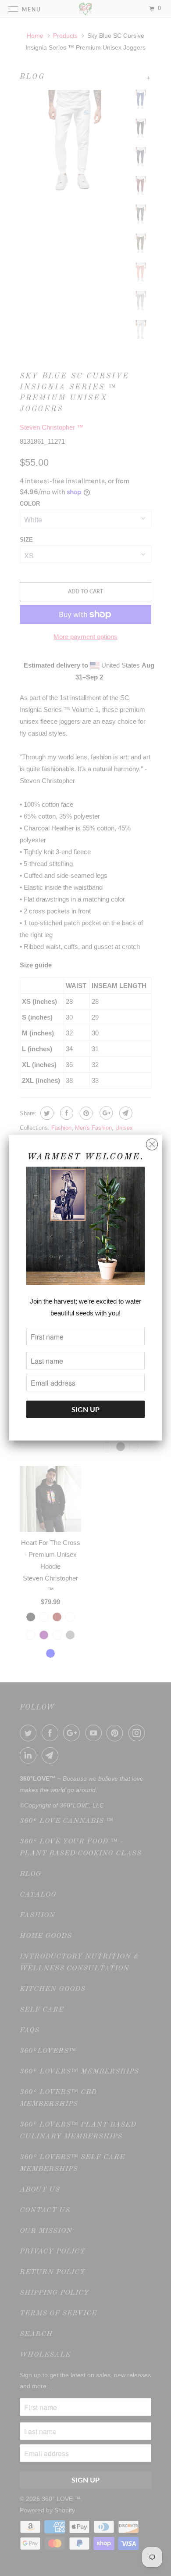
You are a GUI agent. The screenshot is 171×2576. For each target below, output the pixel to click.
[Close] (152, 1142)
